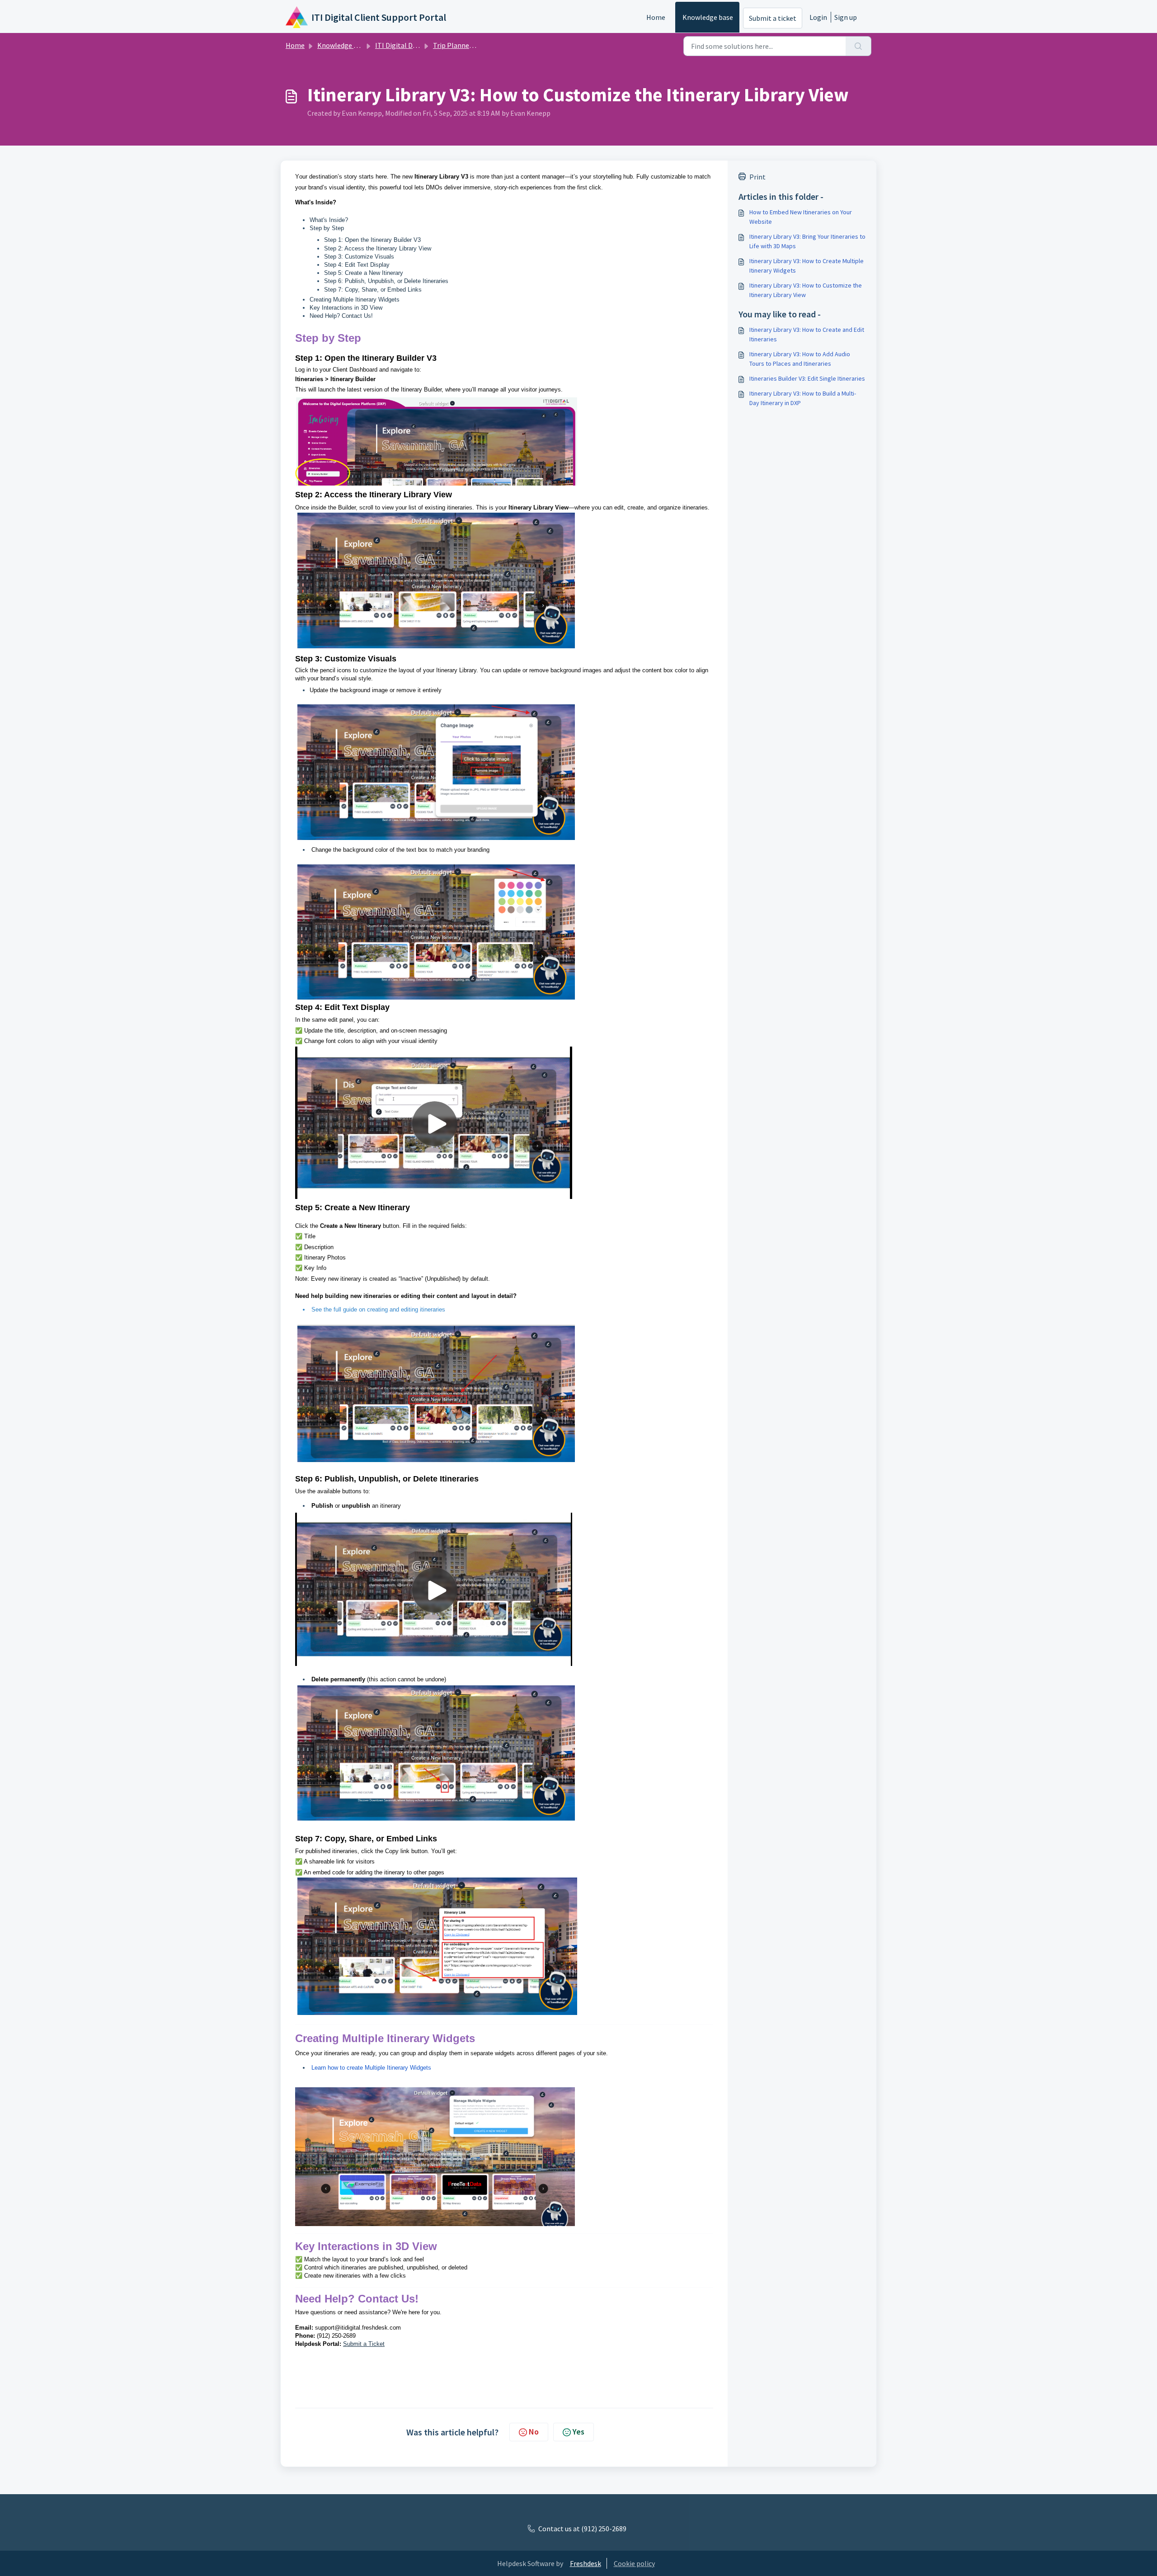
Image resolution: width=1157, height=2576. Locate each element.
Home (656, 17)
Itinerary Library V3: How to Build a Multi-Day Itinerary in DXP (803, 398)
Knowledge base (708, 17)
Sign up (846, 17)
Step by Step (327, 228)
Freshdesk (586, 2563)
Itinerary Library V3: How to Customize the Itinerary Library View (806, 290)
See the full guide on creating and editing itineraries (378, 1309)
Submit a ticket (773, 18)
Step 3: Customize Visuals (359, 257)
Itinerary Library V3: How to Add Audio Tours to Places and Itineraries (800, 359)
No (534, 2432)
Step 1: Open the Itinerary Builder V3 (372, 240)
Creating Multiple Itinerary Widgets (355, 300)
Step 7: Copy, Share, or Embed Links (373, 290)
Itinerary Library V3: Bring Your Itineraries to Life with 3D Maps (807, 241)
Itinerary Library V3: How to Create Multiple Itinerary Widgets (807, 266)
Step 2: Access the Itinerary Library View (378, 248)
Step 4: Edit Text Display (357, 265)
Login (818, 17)
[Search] (858, 46)
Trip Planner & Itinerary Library (481, 45)
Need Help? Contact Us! (341, 316)
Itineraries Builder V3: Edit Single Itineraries (807, 378)
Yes (578, 2432)
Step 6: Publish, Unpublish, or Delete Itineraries (386, 281)
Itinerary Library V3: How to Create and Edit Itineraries (807, 334)
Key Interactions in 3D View (346, 308)
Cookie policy (634, 2563)
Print (757, 177)
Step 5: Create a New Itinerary (364, 273)
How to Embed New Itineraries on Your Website (801, 217)
